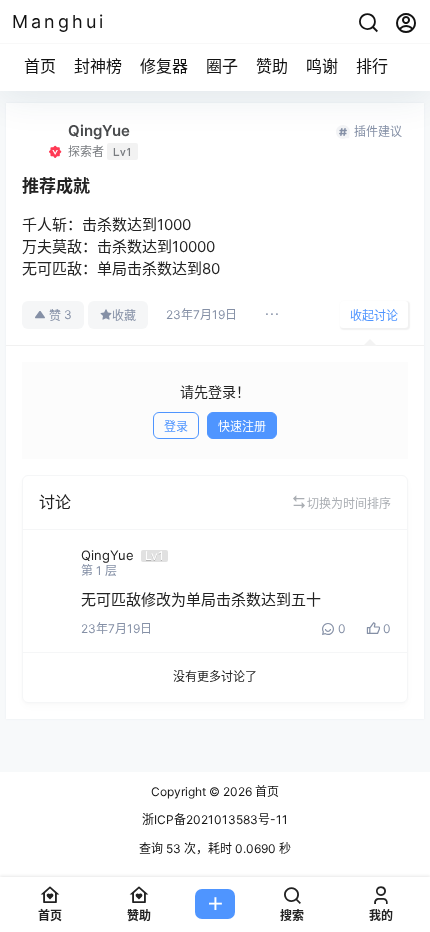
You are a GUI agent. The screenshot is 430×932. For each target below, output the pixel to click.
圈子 (222, 66)
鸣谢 (322, 66)
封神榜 (98, 66)
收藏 (124, 315)
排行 (372, 66)
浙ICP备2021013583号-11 (215, 819)
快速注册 (242, 426)
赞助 (272, 66)
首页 (40, 66)
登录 (176, 426)
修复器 (164, 66)
